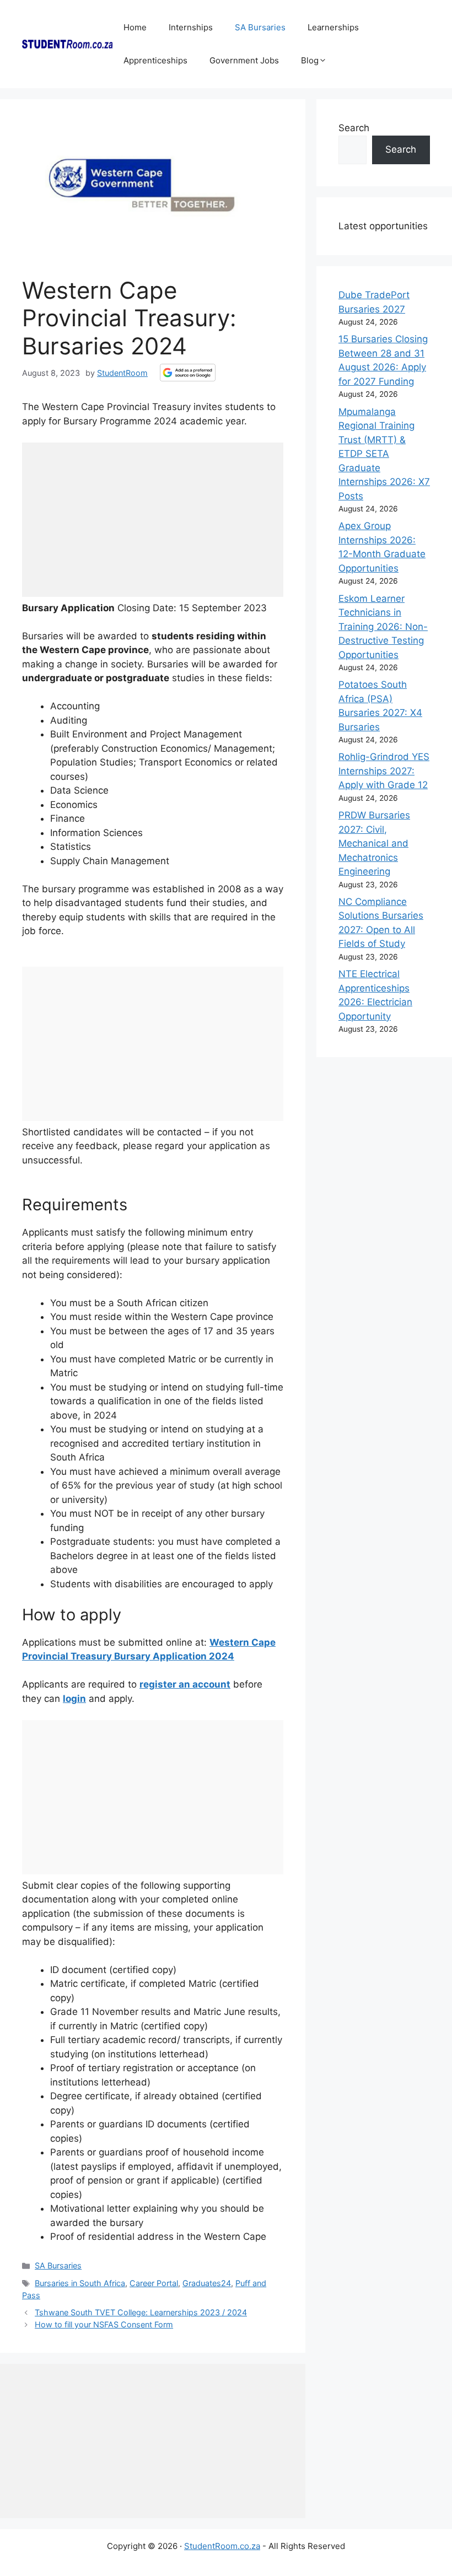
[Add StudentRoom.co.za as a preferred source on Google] (188, 373)
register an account (185, 1684)
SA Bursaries (260, 27)
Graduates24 (207, 2283)
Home (135, 27)
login (74, 1699)
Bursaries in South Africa (80, 2283)
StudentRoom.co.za (222, 2546)
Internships (191, 27)
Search (354, 128)
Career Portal (154, 2283)
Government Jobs (244, 60)
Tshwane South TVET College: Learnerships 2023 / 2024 (141, 2312)
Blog (310, 60)
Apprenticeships (155, 60)
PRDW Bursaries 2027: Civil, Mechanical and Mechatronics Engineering (374, 843)
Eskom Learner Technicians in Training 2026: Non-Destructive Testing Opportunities (383, 627)
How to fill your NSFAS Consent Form (104, 2324)
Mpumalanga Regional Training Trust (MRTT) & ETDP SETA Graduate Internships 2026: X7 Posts (384, 454)
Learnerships (333, 27)
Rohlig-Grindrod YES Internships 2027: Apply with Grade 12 (384, 771)
